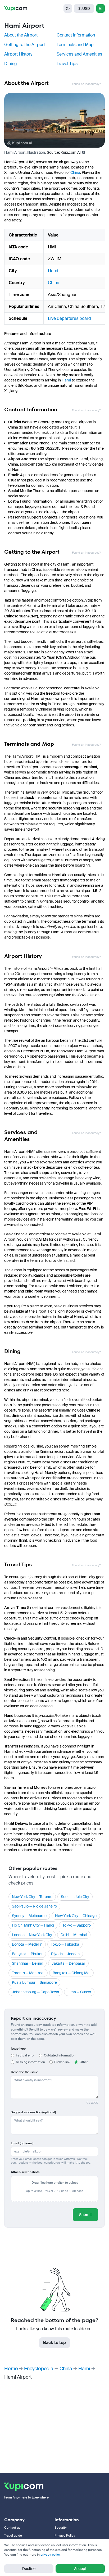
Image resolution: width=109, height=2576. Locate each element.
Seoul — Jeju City (75, 1897)
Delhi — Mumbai (74, 1935)
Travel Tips (67, 64)
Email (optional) (22, 2143)
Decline (29, 2569)
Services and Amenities (79, 54)
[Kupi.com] (16, 8)
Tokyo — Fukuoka (65, 1944)
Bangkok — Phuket (27, 1954)
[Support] (68, 8)
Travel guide (13, 2536)
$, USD (84, 8)
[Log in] (101, 8)
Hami (53, 271)
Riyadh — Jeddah (65, 1954)
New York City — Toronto (32, 1897)
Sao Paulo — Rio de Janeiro (34, 1906)
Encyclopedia (39, 2369)
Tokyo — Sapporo (77, 1925)
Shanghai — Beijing (28, 1963)
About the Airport (21, 35)
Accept (80, 2569)
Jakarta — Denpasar (68, 1963)
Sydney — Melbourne (29, 1916)
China (75, 172)
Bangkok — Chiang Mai (71, 1973)
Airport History (18, 54)
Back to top (54, 2343)
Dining (11, 64)
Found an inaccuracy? (86, 84)
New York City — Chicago (76, 1916)
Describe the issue (24, 2072)
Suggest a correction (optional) (33, 2112)
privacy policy (51, 2555)
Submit (85, 2215)
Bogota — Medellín (27, 1944)
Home (11, 2369)
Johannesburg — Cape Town (35, 1992)
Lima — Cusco (79, 1992)
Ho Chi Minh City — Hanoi (33, 1925)
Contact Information (76, 35)
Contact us (12, 2528)
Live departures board (69, 318)
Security (61, 2528)
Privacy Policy (65, 2536)
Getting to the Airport (25, 45)
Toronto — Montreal (28, 1973)
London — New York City (32, 1935)
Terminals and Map (75, 45)
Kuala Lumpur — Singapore (34, 1982)
